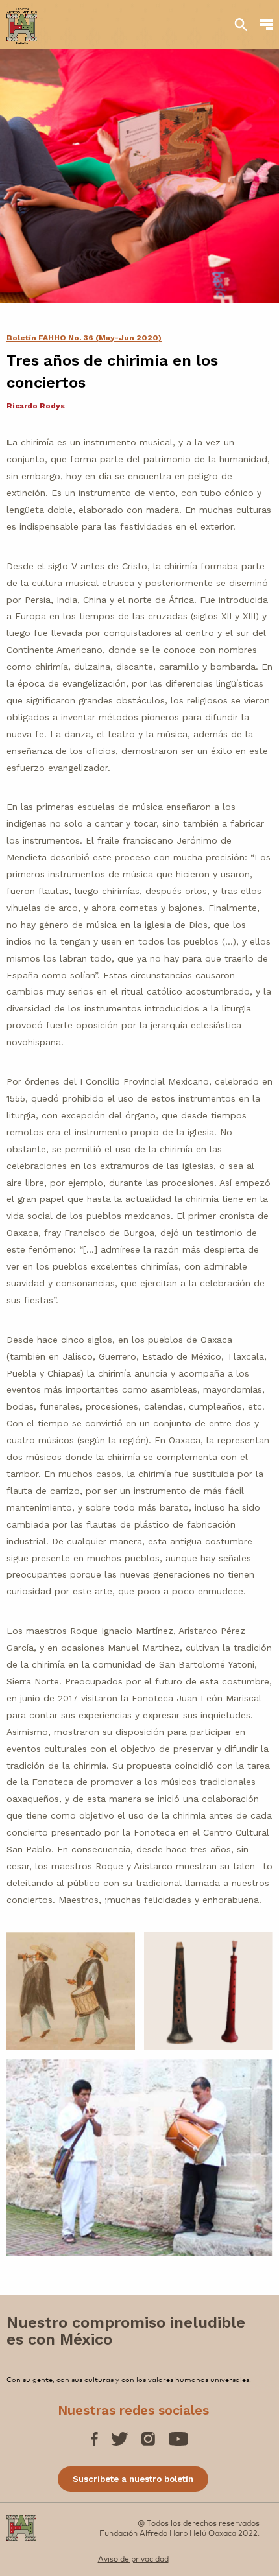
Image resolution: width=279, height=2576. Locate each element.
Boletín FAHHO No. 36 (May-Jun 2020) (84, 338)
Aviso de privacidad (133, 2558)
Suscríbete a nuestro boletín (133, 2479)
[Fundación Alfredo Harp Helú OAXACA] (22, 20)
